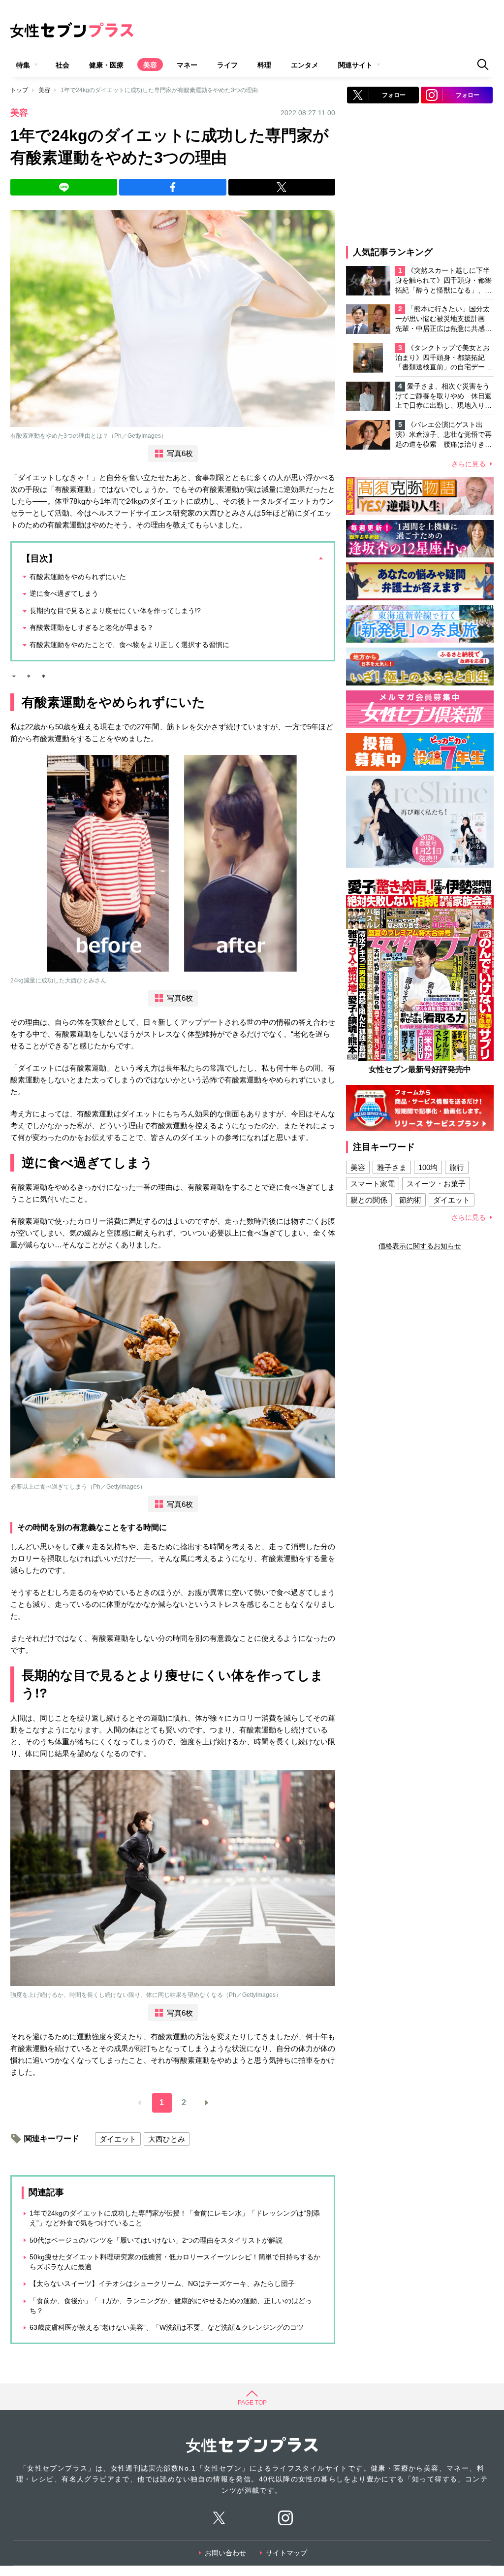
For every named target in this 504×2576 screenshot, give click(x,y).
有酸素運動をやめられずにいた (78, 577)
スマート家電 (373, 1184)
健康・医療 (106, 65)
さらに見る (469, 464)
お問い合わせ (225, 2553)
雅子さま (392, 1167)
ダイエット (118, 2139)
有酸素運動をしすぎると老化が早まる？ (92, 627)
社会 (63, 65)
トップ (19, 90)
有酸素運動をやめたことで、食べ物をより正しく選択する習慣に (129, 645)
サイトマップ (286, 2553)
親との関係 (369, 1200)
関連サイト (355, 65)
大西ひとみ (167, 2139)
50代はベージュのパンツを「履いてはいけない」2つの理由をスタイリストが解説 (156, 2240)
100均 (428, 1167)
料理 (264, 65)
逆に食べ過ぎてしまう (64, 593)
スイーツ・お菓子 (436, 1184)
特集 (23, 65)
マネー (187, 65)
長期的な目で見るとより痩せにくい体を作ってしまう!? (115, 611)
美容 (150, 65)
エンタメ (305, 65)
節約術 (410, 1200)
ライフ (227, 65)
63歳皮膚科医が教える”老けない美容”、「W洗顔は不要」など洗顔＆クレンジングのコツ (167, 2327)
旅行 (457, 1167)
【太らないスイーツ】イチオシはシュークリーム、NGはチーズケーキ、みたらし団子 (162, 2283)
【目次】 (39, 558)
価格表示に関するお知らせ (420, 1246)
